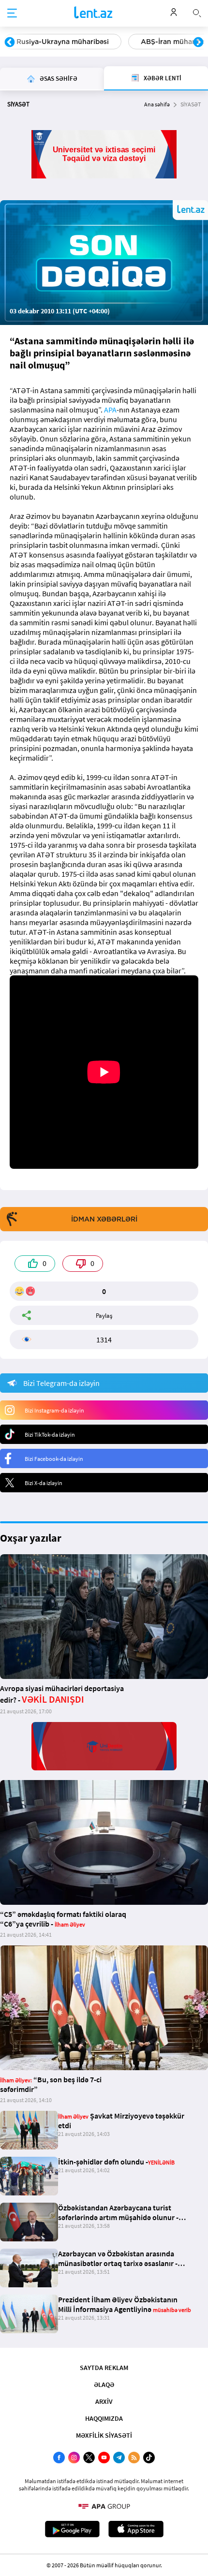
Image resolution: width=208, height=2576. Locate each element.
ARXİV (104, 2401)
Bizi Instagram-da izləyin (54, 1410)
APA (110, 410)
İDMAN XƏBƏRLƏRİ (104, 1219)
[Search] (197, 12)
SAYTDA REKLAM (104, 2368)
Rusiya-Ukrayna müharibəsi (63, 42)
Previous (10, 43)
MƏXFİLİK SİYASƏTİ (104, 2435)
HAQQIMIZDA (104, 2418)
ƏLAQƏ (104, 2385)
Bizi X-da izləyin (44, 1483)
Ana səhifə (157, 104)
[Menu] (12, 14)
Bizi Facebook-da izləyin (54, 1459)
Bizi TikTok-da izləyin (50, 1435)
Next (198, 43)
